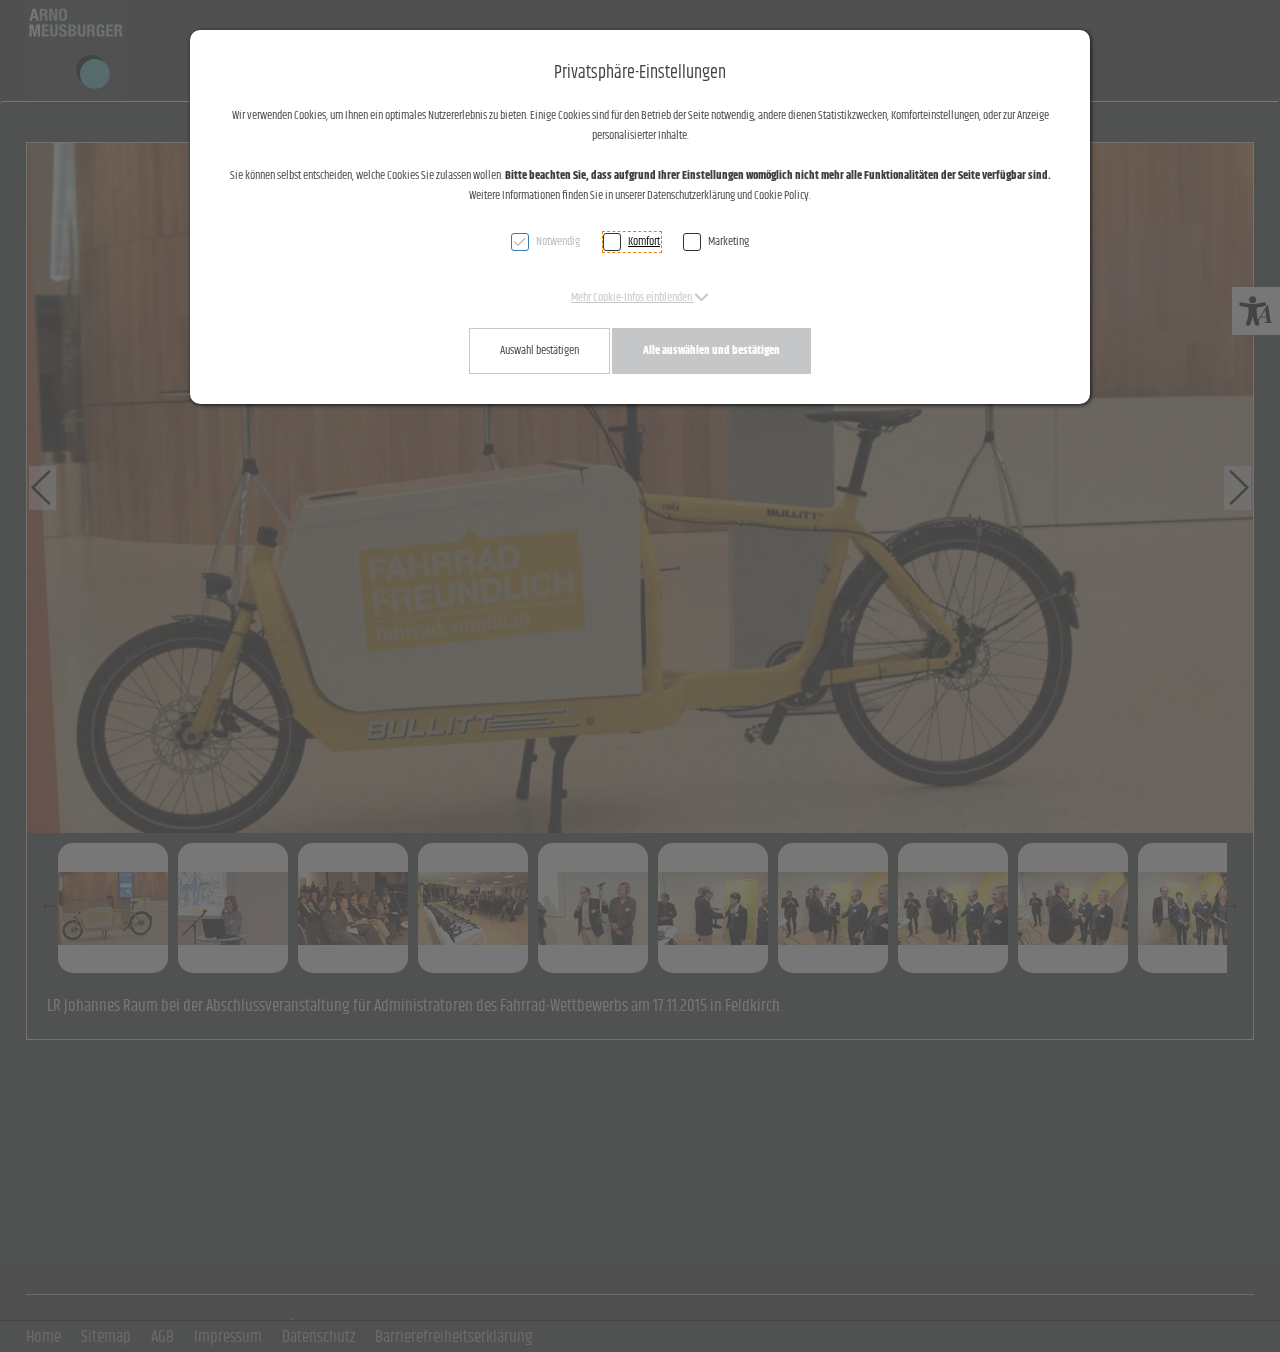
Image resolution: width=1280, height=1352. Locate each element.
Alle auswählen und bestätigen (711, 350)
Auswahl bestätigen (539, 350)
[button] (640, 297)
